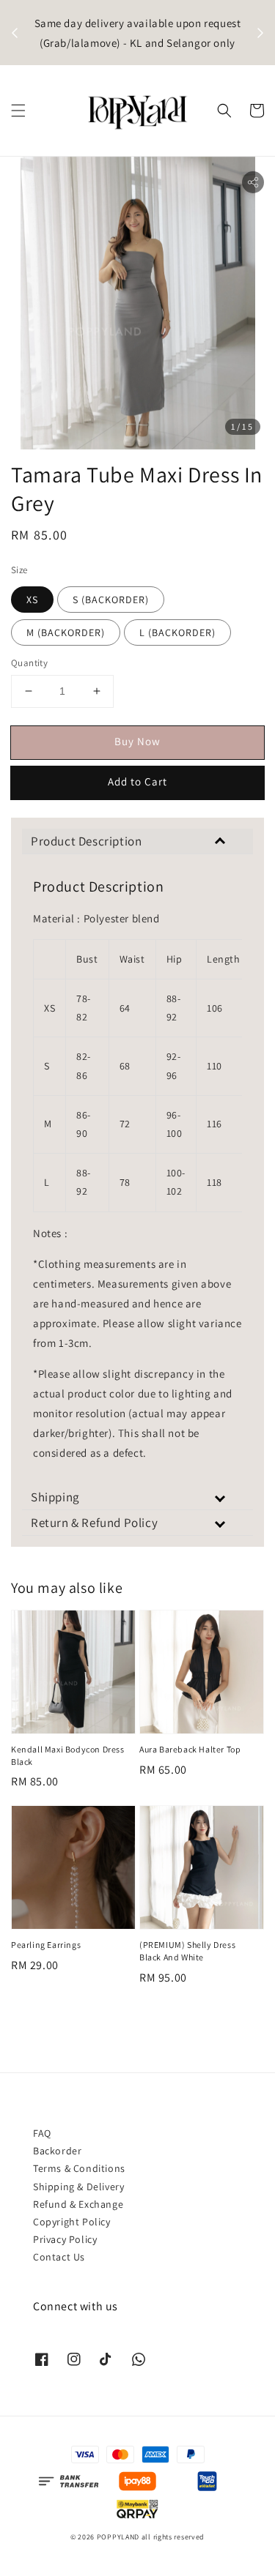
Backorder (57, 2151)
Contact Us (59, 2257)
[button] (18, 111)
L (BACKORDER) (177, 632)
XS (32, 600)
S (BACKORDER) (111, 600)
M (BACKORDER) (66, 632)
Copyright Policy (72, 2222)
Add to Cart (137, 781)
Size (19, 570)
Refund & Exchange (78, 2204)
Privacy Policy (65, 2239)
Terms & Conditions (79, 2168)
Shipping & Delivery (78, 2187)
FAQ (42, 2133)
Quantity (29, 663)
